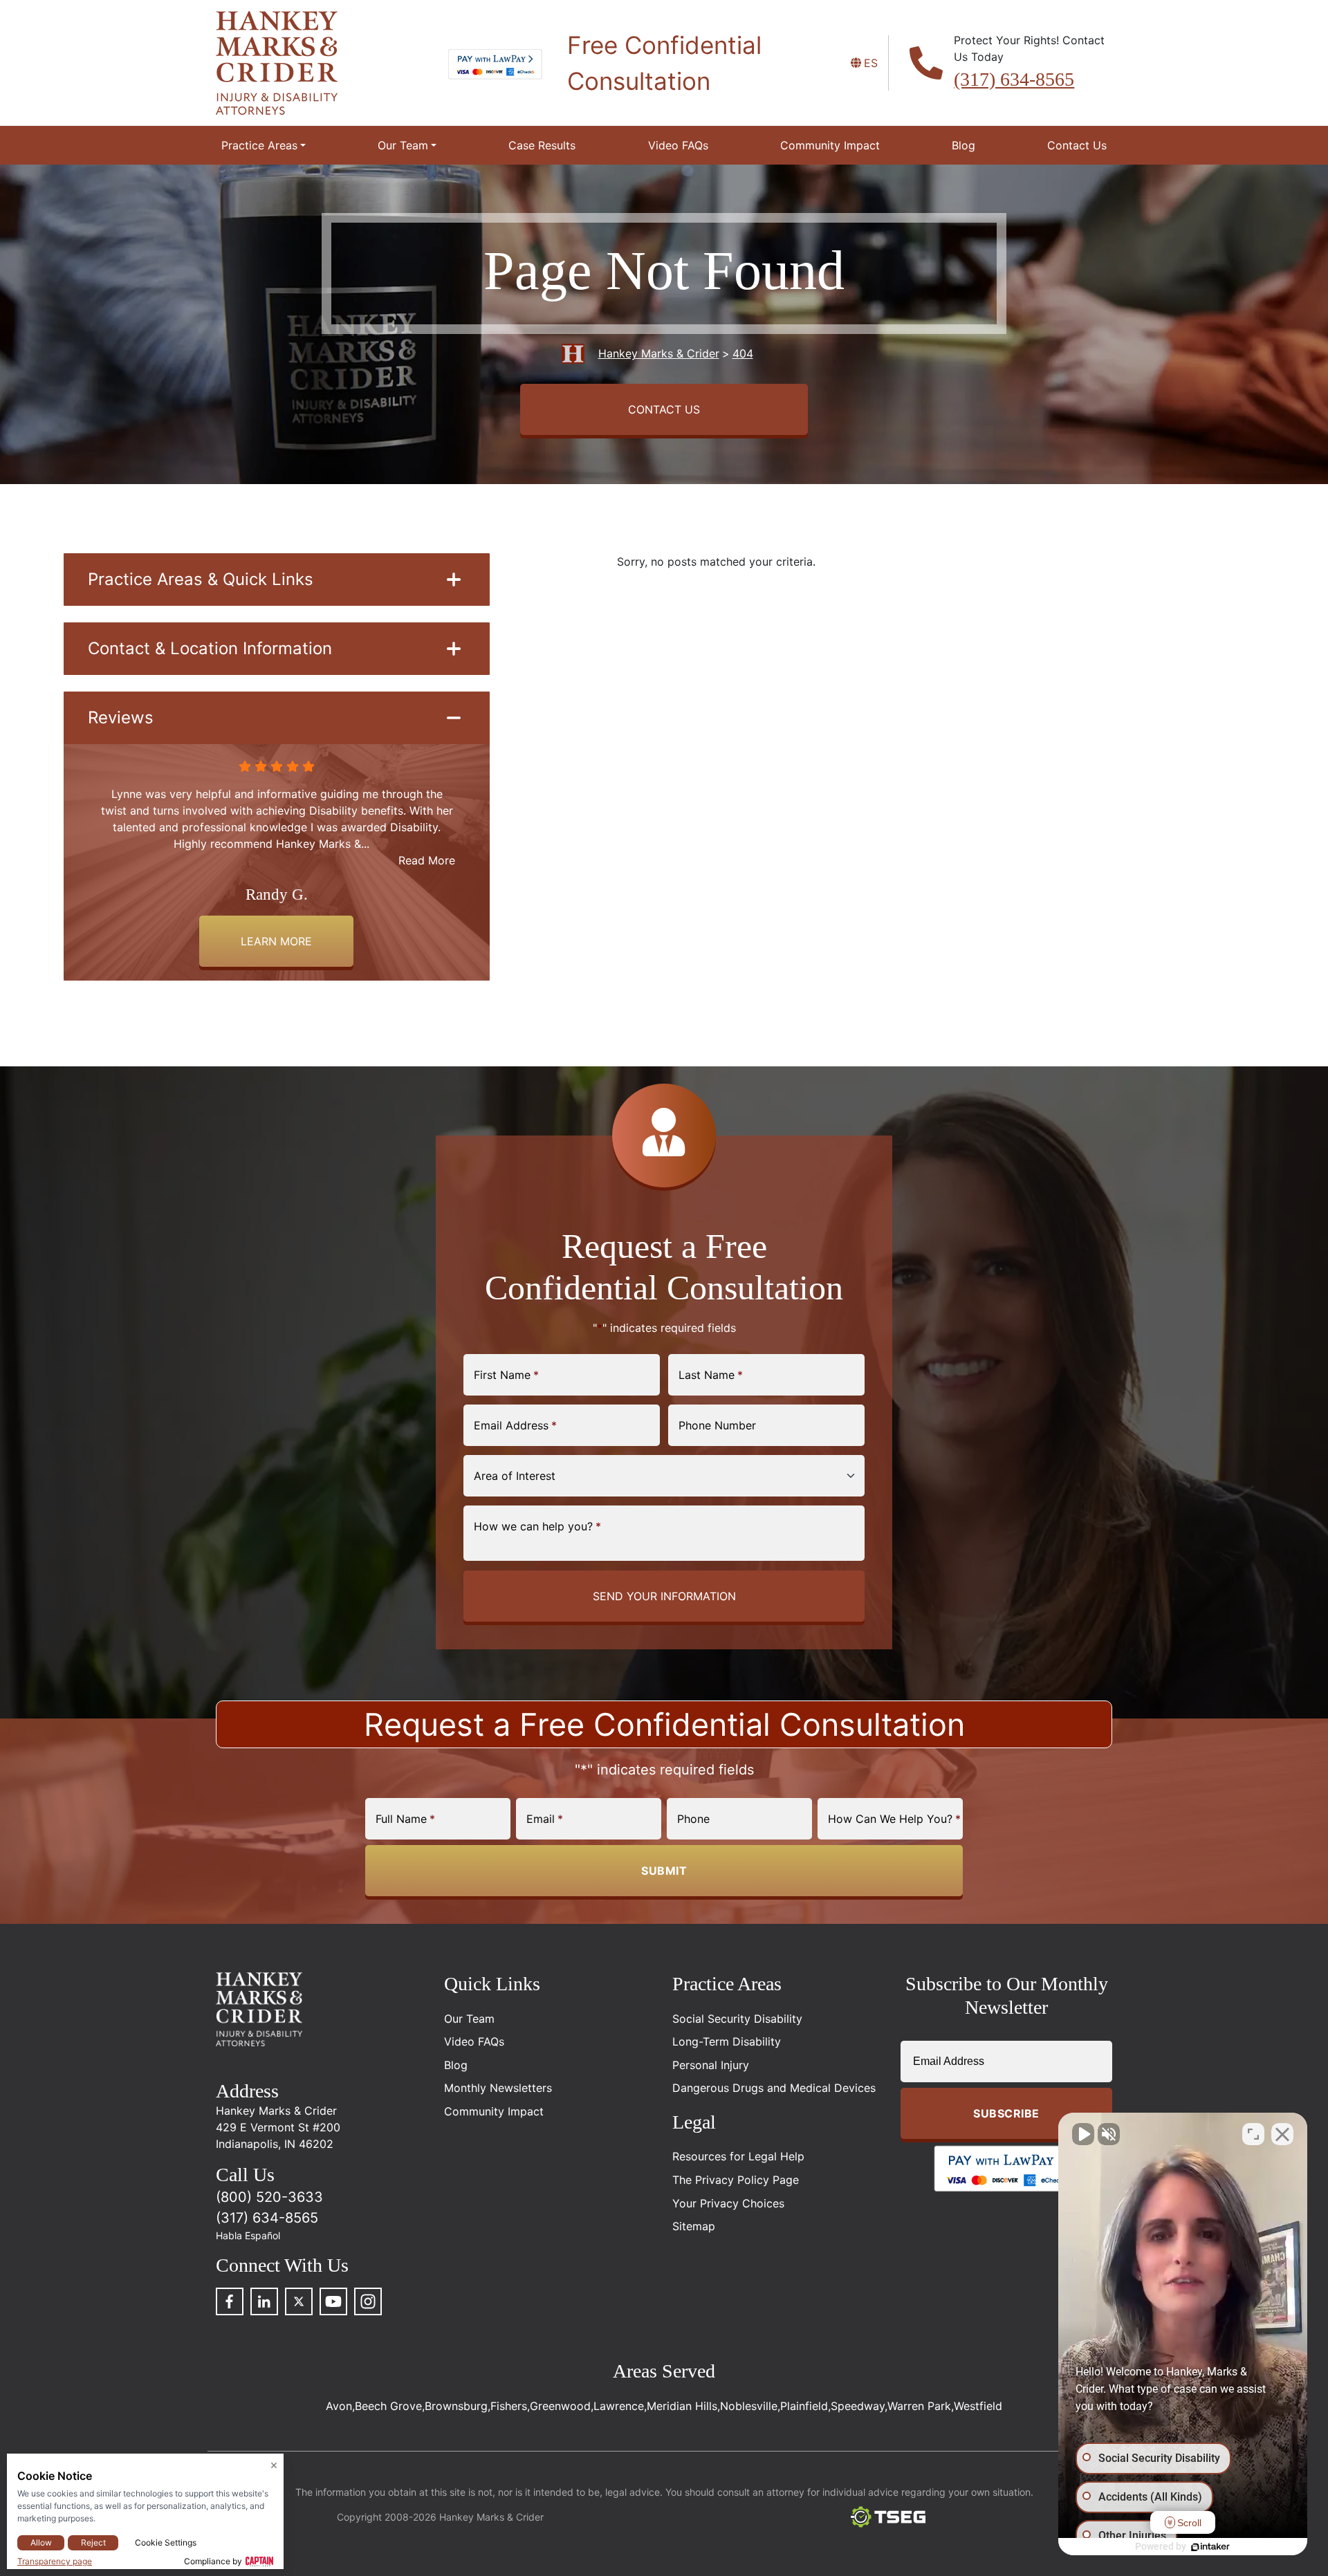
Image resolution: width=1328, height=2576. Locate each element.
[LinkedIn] (264, 2301)
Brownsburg (456, 2406)
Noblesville (749, 2406)
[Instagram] (368, 2301)
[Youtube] (333, 2301)
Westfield (978, 2406)
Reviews (121, 717)
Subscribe (1006, 2113)
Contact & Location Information (210, 648)
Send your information (664, 1596)
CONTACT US (664, 409)
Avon (339, 2406)
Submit (664, 1871)
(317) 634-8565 (1014, 79)
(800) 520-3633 (269, 2197)
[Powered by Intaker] (1210, 2547)
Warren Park (919, 2406)
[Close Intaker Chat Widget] (1282, 2134)
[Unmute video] (1083, 2134)
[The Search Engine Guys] (888, 2517)
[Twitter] (299, 2301)
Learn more (276, 941)
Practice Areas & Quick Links (201, 579)
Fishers (509, 2406)
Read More (427, 860)
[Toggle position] (1253, 2134)
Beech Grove (388, 2406)
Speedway (858, 2406)
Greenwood (560, 2406)
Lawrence (619, 2406)
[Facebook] (230, 2301)
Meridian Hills (682, 2406)
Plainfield (804, 2406)
